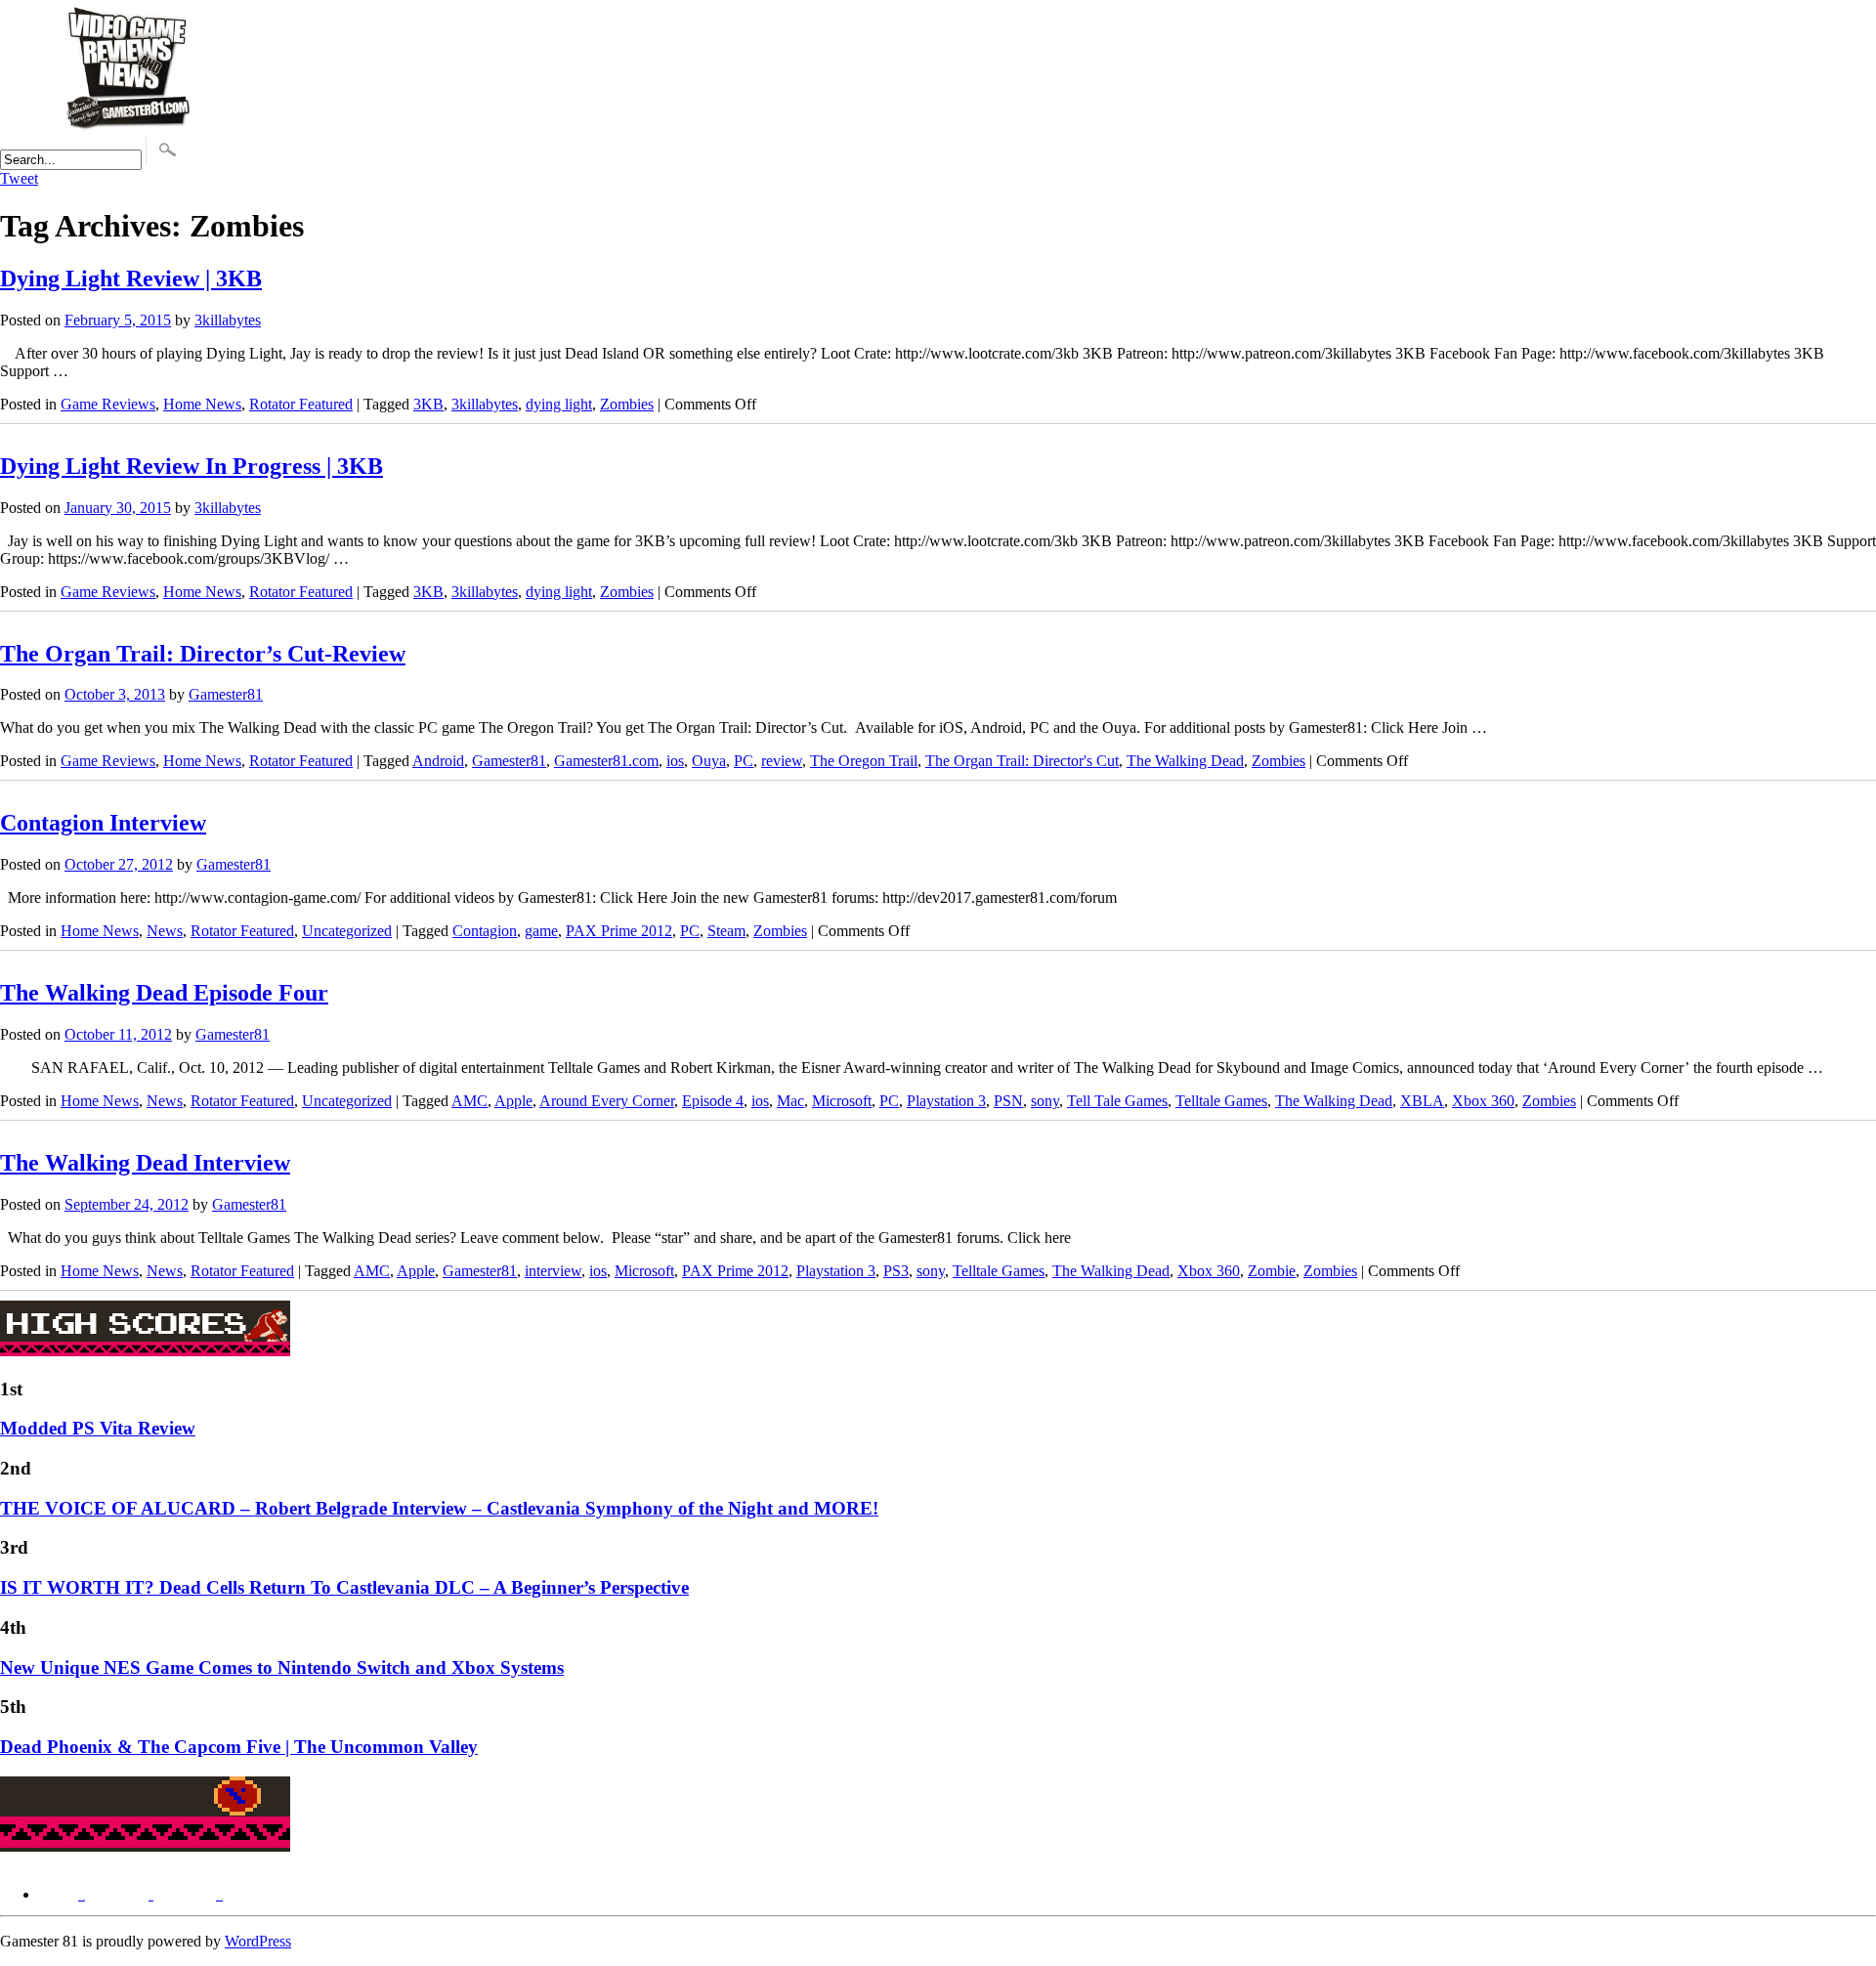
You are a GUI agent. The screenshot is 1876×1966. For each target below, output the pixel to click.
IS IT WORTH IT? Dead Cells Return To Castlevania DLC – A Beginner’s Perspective (344, 1587)
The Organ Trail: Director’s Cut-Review (203, 654)
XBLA (1422, 1101)
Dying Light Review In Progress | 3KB (192, 466)
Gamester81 (226, 694)
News (165, 931)
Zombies (627, 404)
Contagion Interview (103, 823)
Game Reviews (108, 404)
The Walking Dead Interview (145, 1163)
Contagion (485, 931)
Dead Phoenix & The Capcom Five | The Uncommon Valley (239, 1747)
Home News (202, 404)
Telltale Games (1221, 1101)
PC (744, 761)
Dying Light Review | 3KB (131, 278)
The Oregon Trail (864, 761)
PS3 (896, 1271)
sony (1045, 1101)
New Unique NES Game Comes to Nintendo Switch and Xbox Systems (282, 1667)
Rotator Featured (301, 404)
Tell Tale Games (1117, 1101)
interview (553, 1271)
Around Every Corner (607, 1101)
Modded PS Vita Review (98, 1428)
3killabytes (228, 320)
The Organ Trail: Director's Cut (1022, 761)
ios (675, 761)
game (541, 931)
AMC (469, 1101)
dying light (559, 404)
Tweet (19, 178)
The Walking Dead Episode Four (164, 993)
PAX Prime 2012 (619, 931)
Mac (790, 1101)
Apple (513, 1101)
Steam (726, 931)
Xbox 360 (1483, 1101)
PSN (1008, 1101)
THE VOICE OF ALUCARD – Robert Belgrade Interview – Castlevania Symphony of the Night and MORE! (439, 1508)
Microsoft (842, 1101)
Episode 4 (713, 1101)
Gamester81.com (606, 761)
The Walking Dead (1185, 761)
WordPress (258, 1941)
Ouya (709, 761)
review (782, 761)
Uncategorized (347, 931)
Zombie (1272, 1271)
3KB (428, 404)
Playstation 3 (946, 1101)
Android (438, 761)
